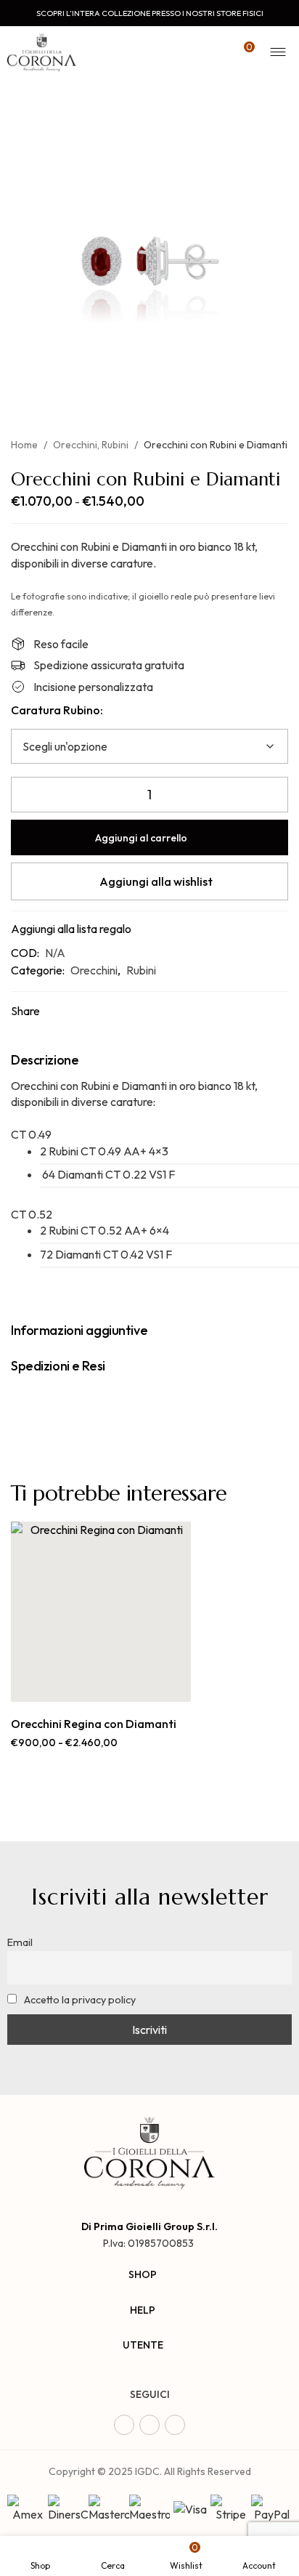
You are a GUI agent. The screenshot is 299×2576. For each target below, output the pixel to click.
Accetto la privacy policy (79, 2000)
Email (20, 1942)
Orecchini (75, 445)
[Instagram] (149, 2425)
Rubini (115, 445)
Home (24, 445)
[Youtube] (175, 2425)
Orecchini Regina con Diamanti (94, 1724)
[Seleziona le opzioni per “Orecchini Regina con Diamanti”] (85, 1686)
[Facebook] (124, 2425)
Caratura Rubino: (57, 710)
